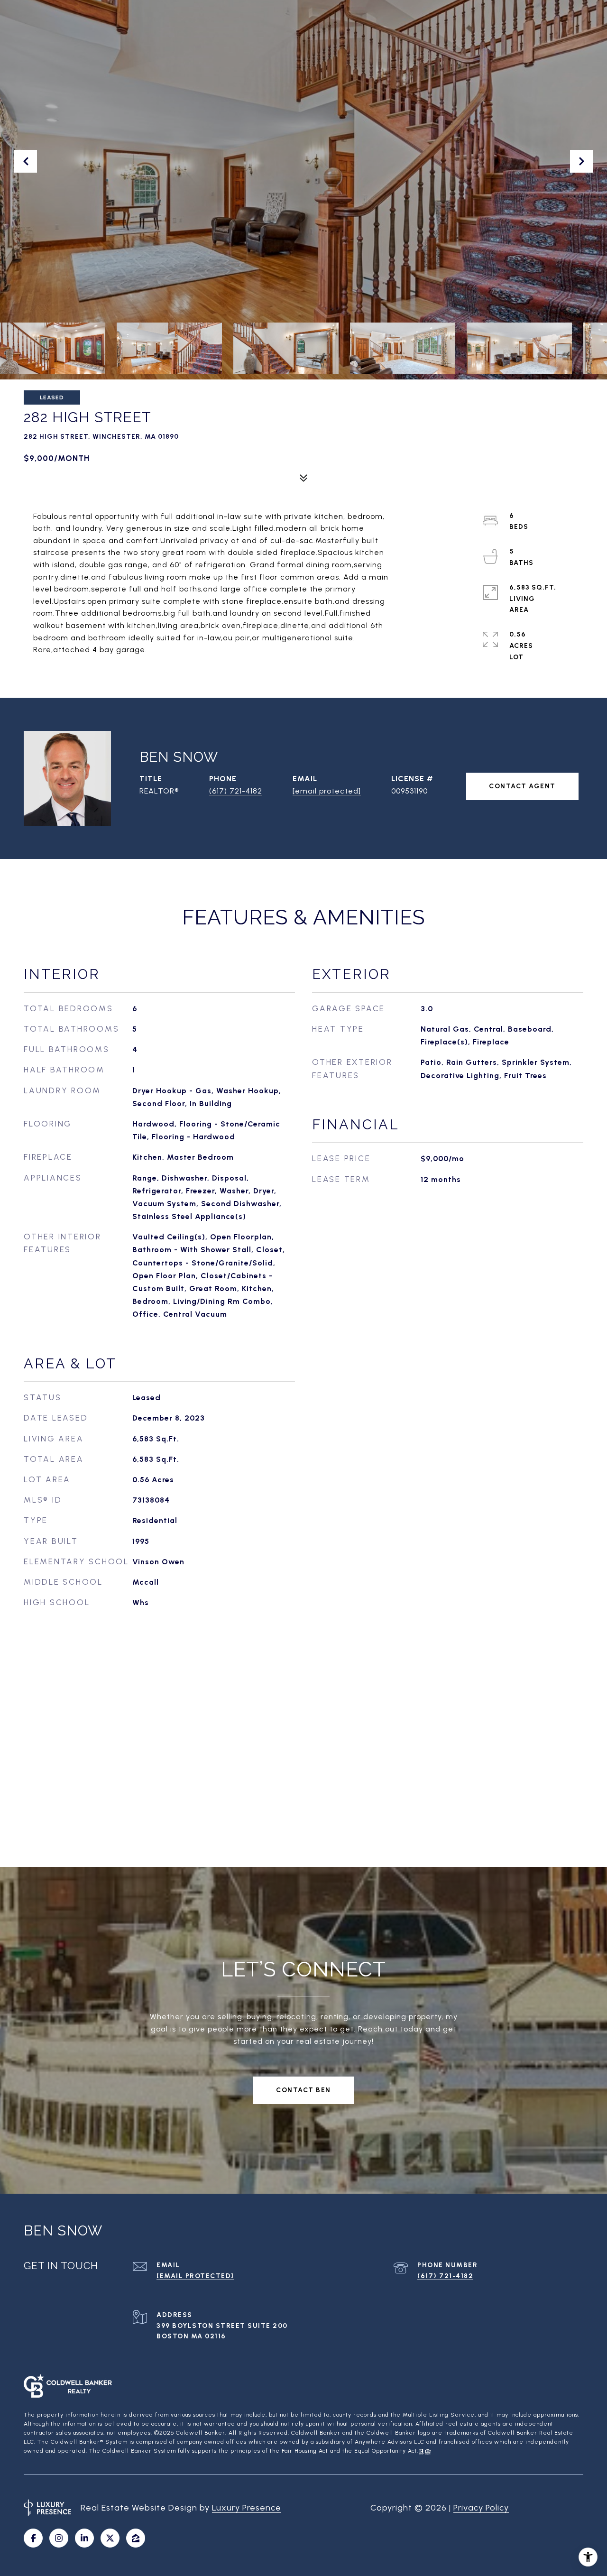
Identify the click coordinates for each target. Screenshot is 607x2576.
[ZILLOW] (136, 2538)
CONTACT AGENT (522, 786)
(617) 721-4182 (236, 791)
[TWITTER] (110, 2538)
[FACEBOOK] (33, 2538)
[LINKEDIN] (84, 2538)
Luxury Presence (247, 2508)
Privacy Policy (481, 2508)
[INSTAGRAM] (59, 2538)
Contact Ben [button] (303, 2090)
